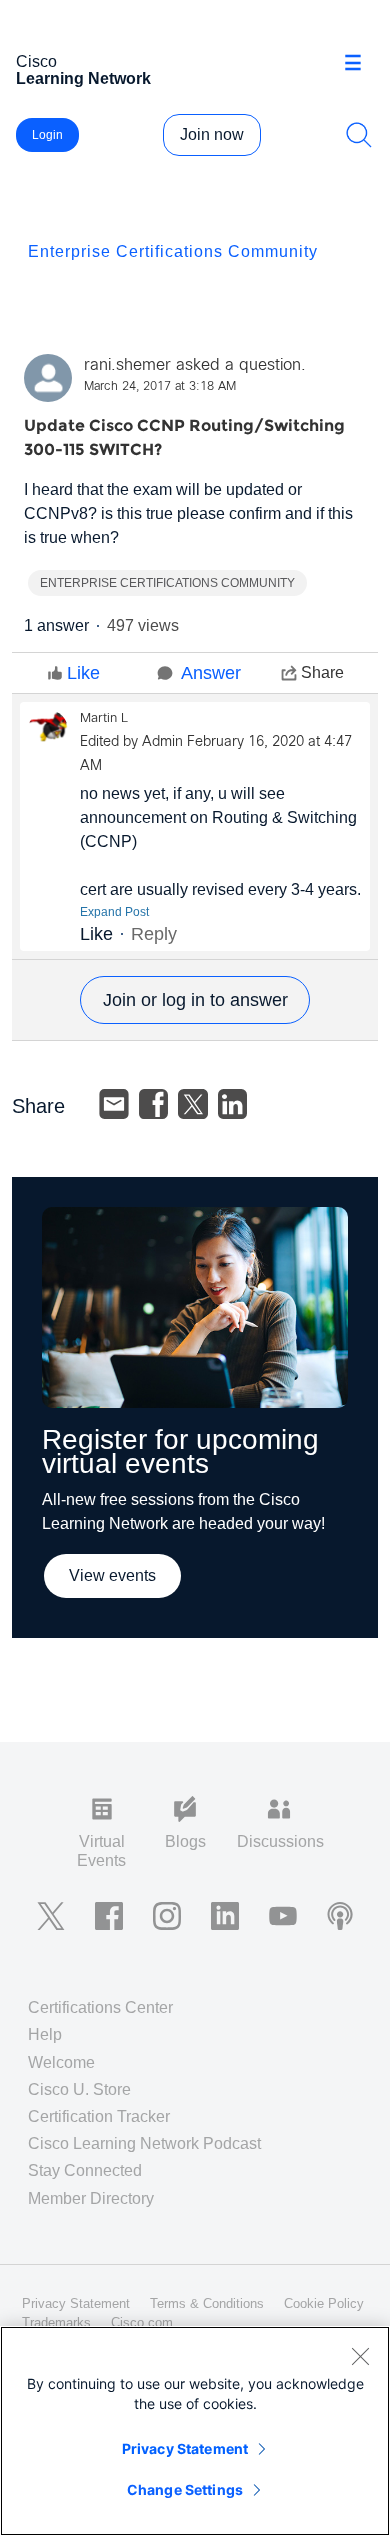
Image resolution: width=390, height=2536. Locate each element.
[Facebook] (154, 1104)
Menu (360, 64)
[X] (193, 1104)
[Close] (360, 2356)
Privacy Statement (185, 2448)
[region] (195, 2431)
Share (322, 672)
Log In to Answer (195, 1000)
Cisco (83, 70)
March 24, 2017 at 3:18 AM (160, 387)
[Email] (114, 1104)
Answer (211, 673)
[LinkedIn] (233, 1104)
